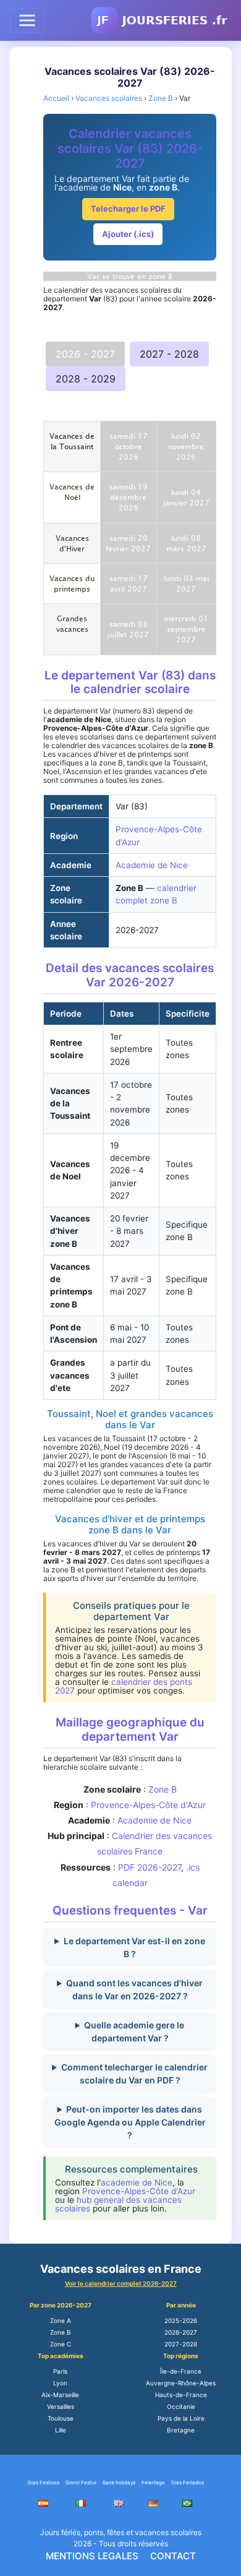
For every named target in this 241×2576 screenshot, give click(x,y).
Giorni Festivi (81, 2483)
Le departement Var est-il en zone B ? (134, 1947)
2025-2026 (181, 2320)
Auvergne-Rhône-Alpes (181, 2383)
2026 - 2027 (85, 354)
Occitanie (181, 2406)
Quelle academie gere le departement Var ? (134, 2031)
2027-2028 (181, 2344)
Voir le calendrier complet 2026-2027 (121, 2283)
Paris (60, 2371)
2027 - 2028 (169, 354)
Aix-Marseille (60, 2395)
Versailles (61, 2406)
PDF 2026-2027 (150, 1867)
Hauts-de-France (181, 2395)
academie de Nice (137, 2182)
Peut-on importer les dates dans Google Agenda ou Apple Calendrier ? (130, 2122)
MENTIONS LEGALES (92, 2556)
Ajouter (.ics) (128, 234)
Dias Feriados (188, 2483)
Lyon (60, 2383)
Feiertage (153, 2483)
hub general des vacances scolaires (118, 2204)
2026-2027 (181, 2332)
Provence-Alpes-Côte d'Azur (148, 1805)
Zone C (61, 2344)
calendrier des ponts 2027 (124, 1686)
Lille (61, 2430)
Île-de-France (181, 2371)
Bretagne (181, 2430)
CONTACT (173, 2556)
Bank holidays (119, 2483)
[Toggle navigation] (27, 20)
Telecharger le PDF (128, 209)
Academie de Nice (152, 865)
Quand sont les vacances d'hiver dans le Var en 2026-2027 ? (134, 1989)
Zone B (163, 1789)
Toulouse (61, 2418)
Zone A (61, 2320)
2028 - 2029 (86, 379)
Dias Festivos (44, 2483)
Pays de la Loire (181, 2418)
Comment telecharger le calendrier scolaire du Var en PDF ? (134, 2074)
